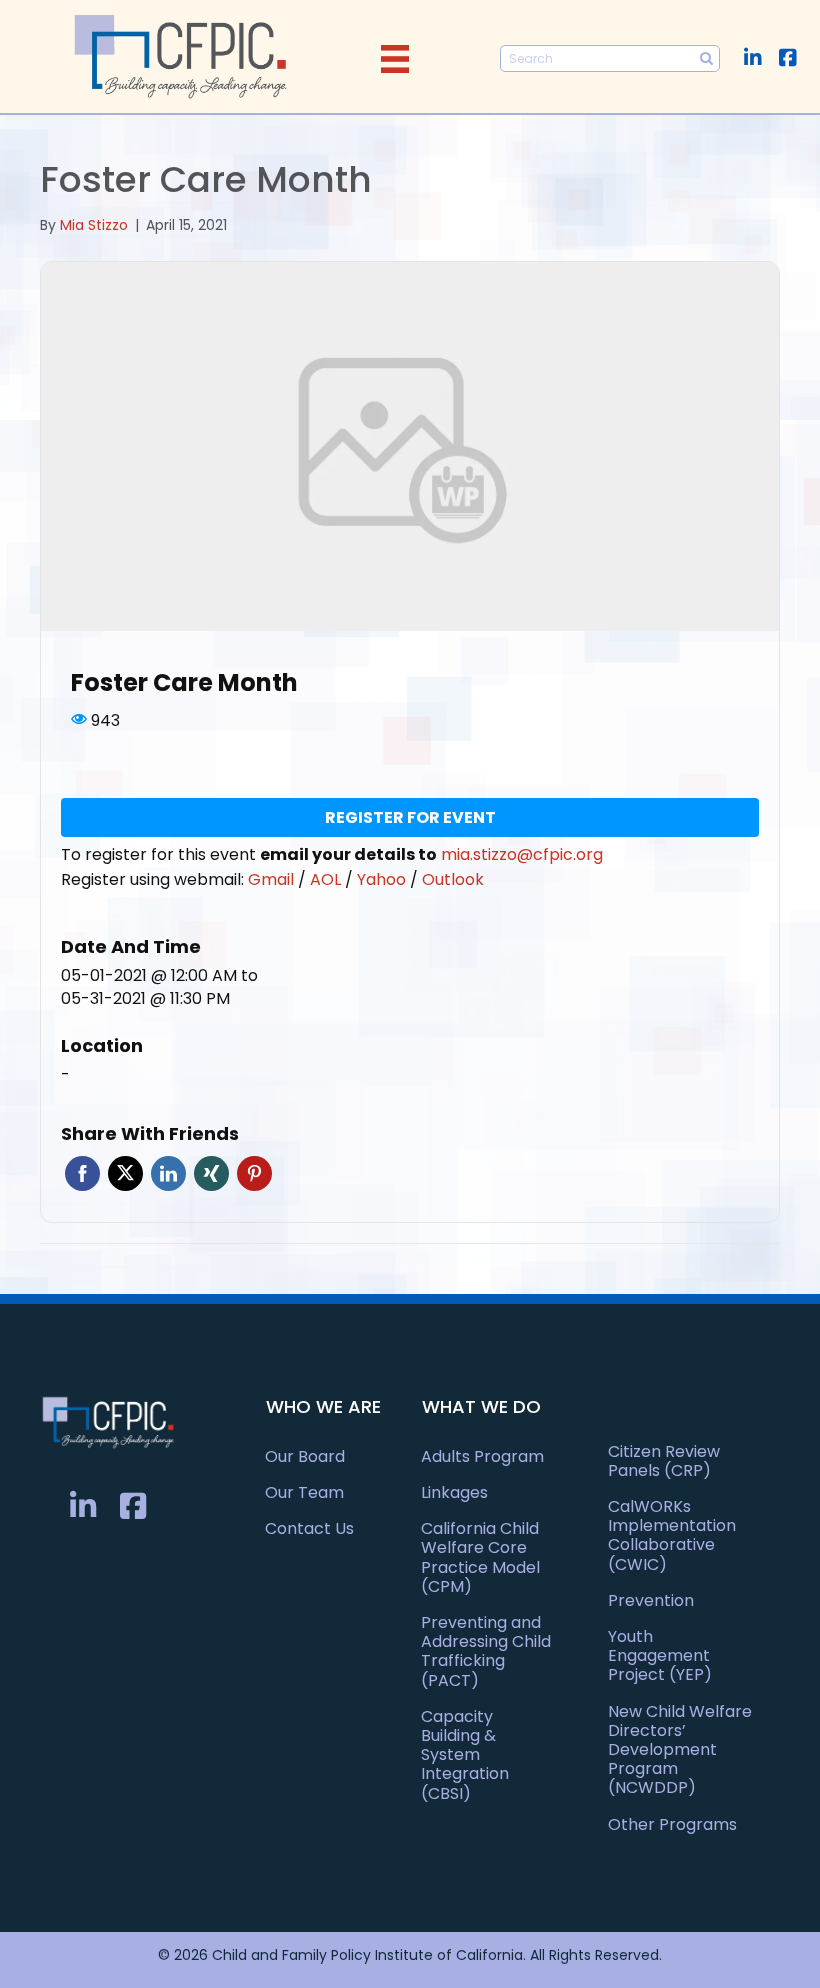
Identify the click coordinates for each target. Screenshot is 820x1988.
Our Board (305, 1456)
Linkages (454, 1492)
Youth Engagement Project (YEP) (660, 1655)
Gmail (273, 879)
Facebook (82, 1173)
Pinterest (254, 1173)
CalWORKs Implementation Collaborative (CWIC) (672, 1535)
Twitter (125, 1173)
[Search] (706, 58)
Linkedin (168, 1173)
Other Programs (672, 1824)
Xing (211, 1173)
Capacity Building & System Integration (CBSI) (465, 1755)
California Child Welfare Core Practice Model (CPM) (480, 1557)
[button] (752, 57)
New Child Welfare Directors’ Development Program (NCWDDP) (680, 1750)
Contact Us (309, 1528)
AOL (327, 879)
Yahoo (383, 879)
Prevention (651, 1600)
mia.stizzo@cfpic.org (522, 854)
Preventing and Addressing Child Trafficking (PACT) (486, 1651)
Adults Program (482, 1456)
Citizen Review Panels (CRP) (664, 1461)
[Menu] (395, 59)
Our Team (304, 1492)
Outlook (453, 879)
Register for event (410, 817)
